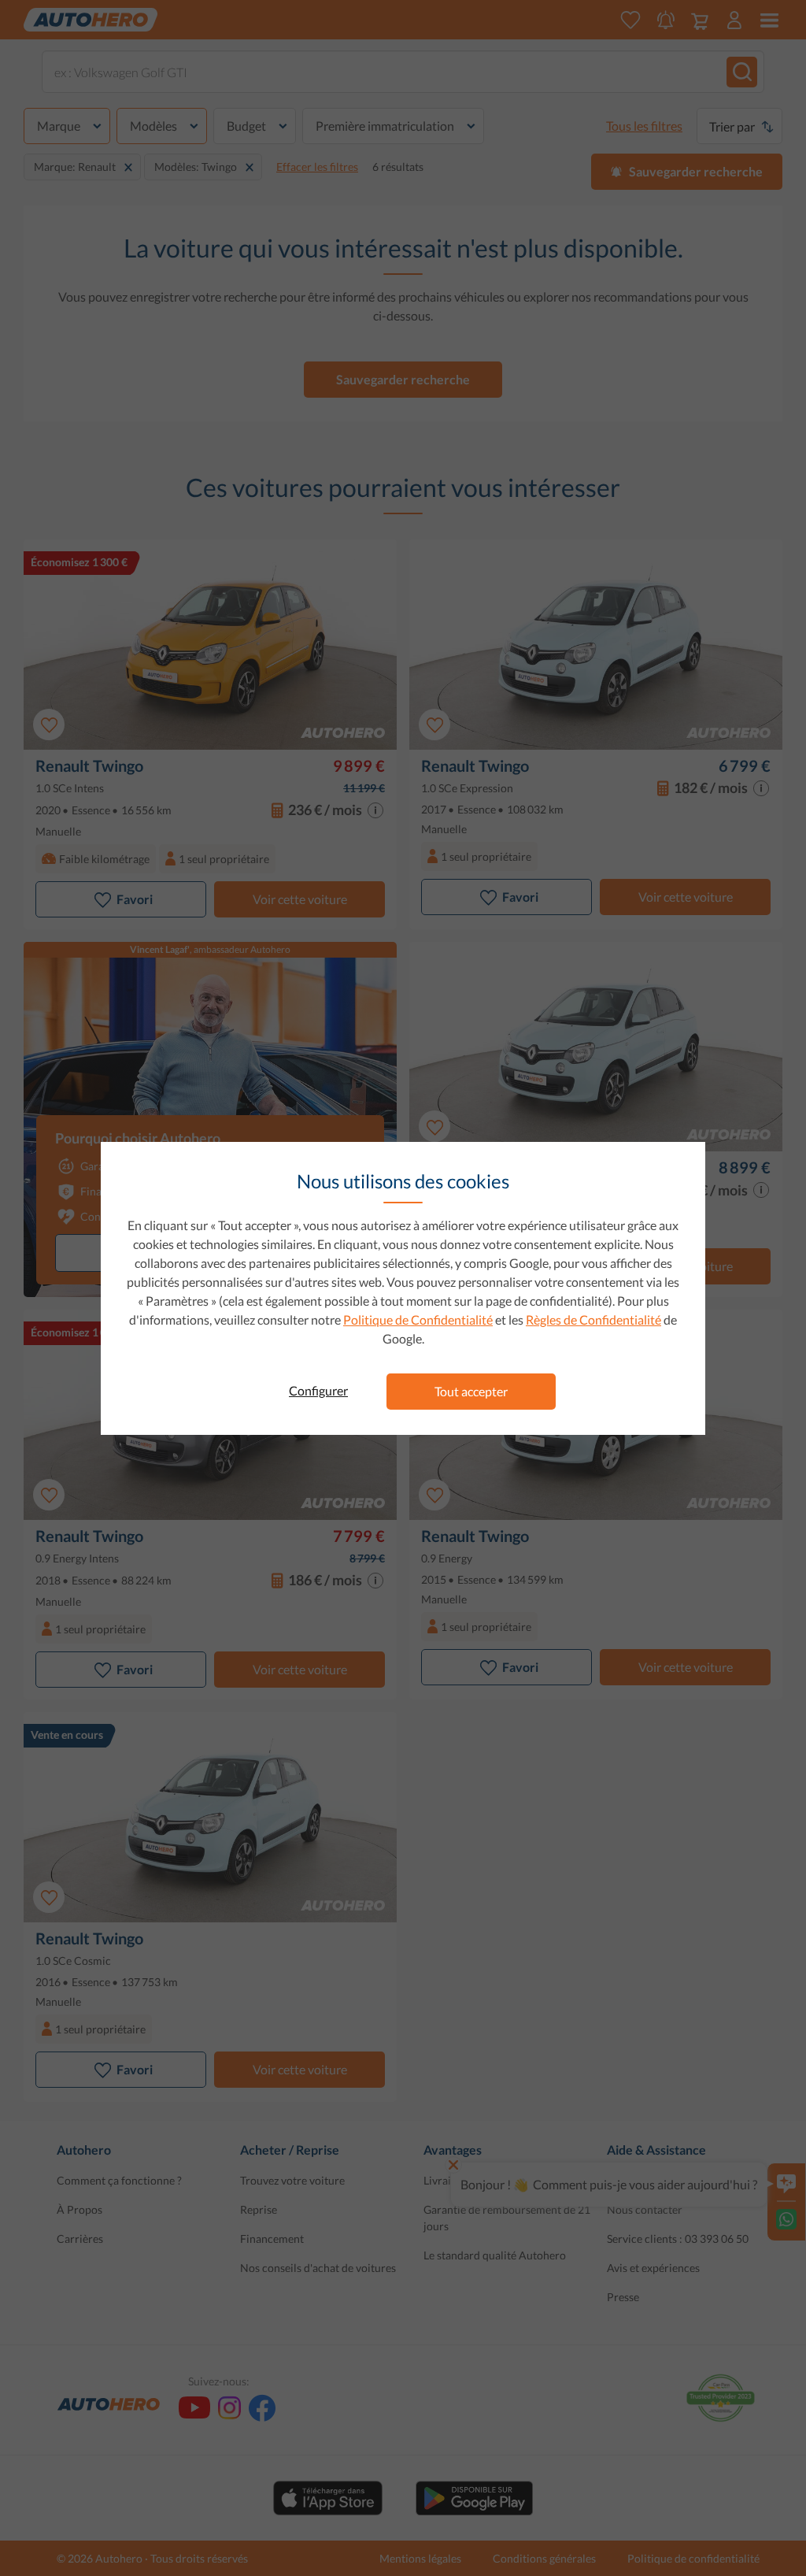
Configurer (318, 1390)
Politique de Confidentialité (418, 1320)
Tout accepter (471, 1391)
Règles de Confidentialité (593, 1320)
